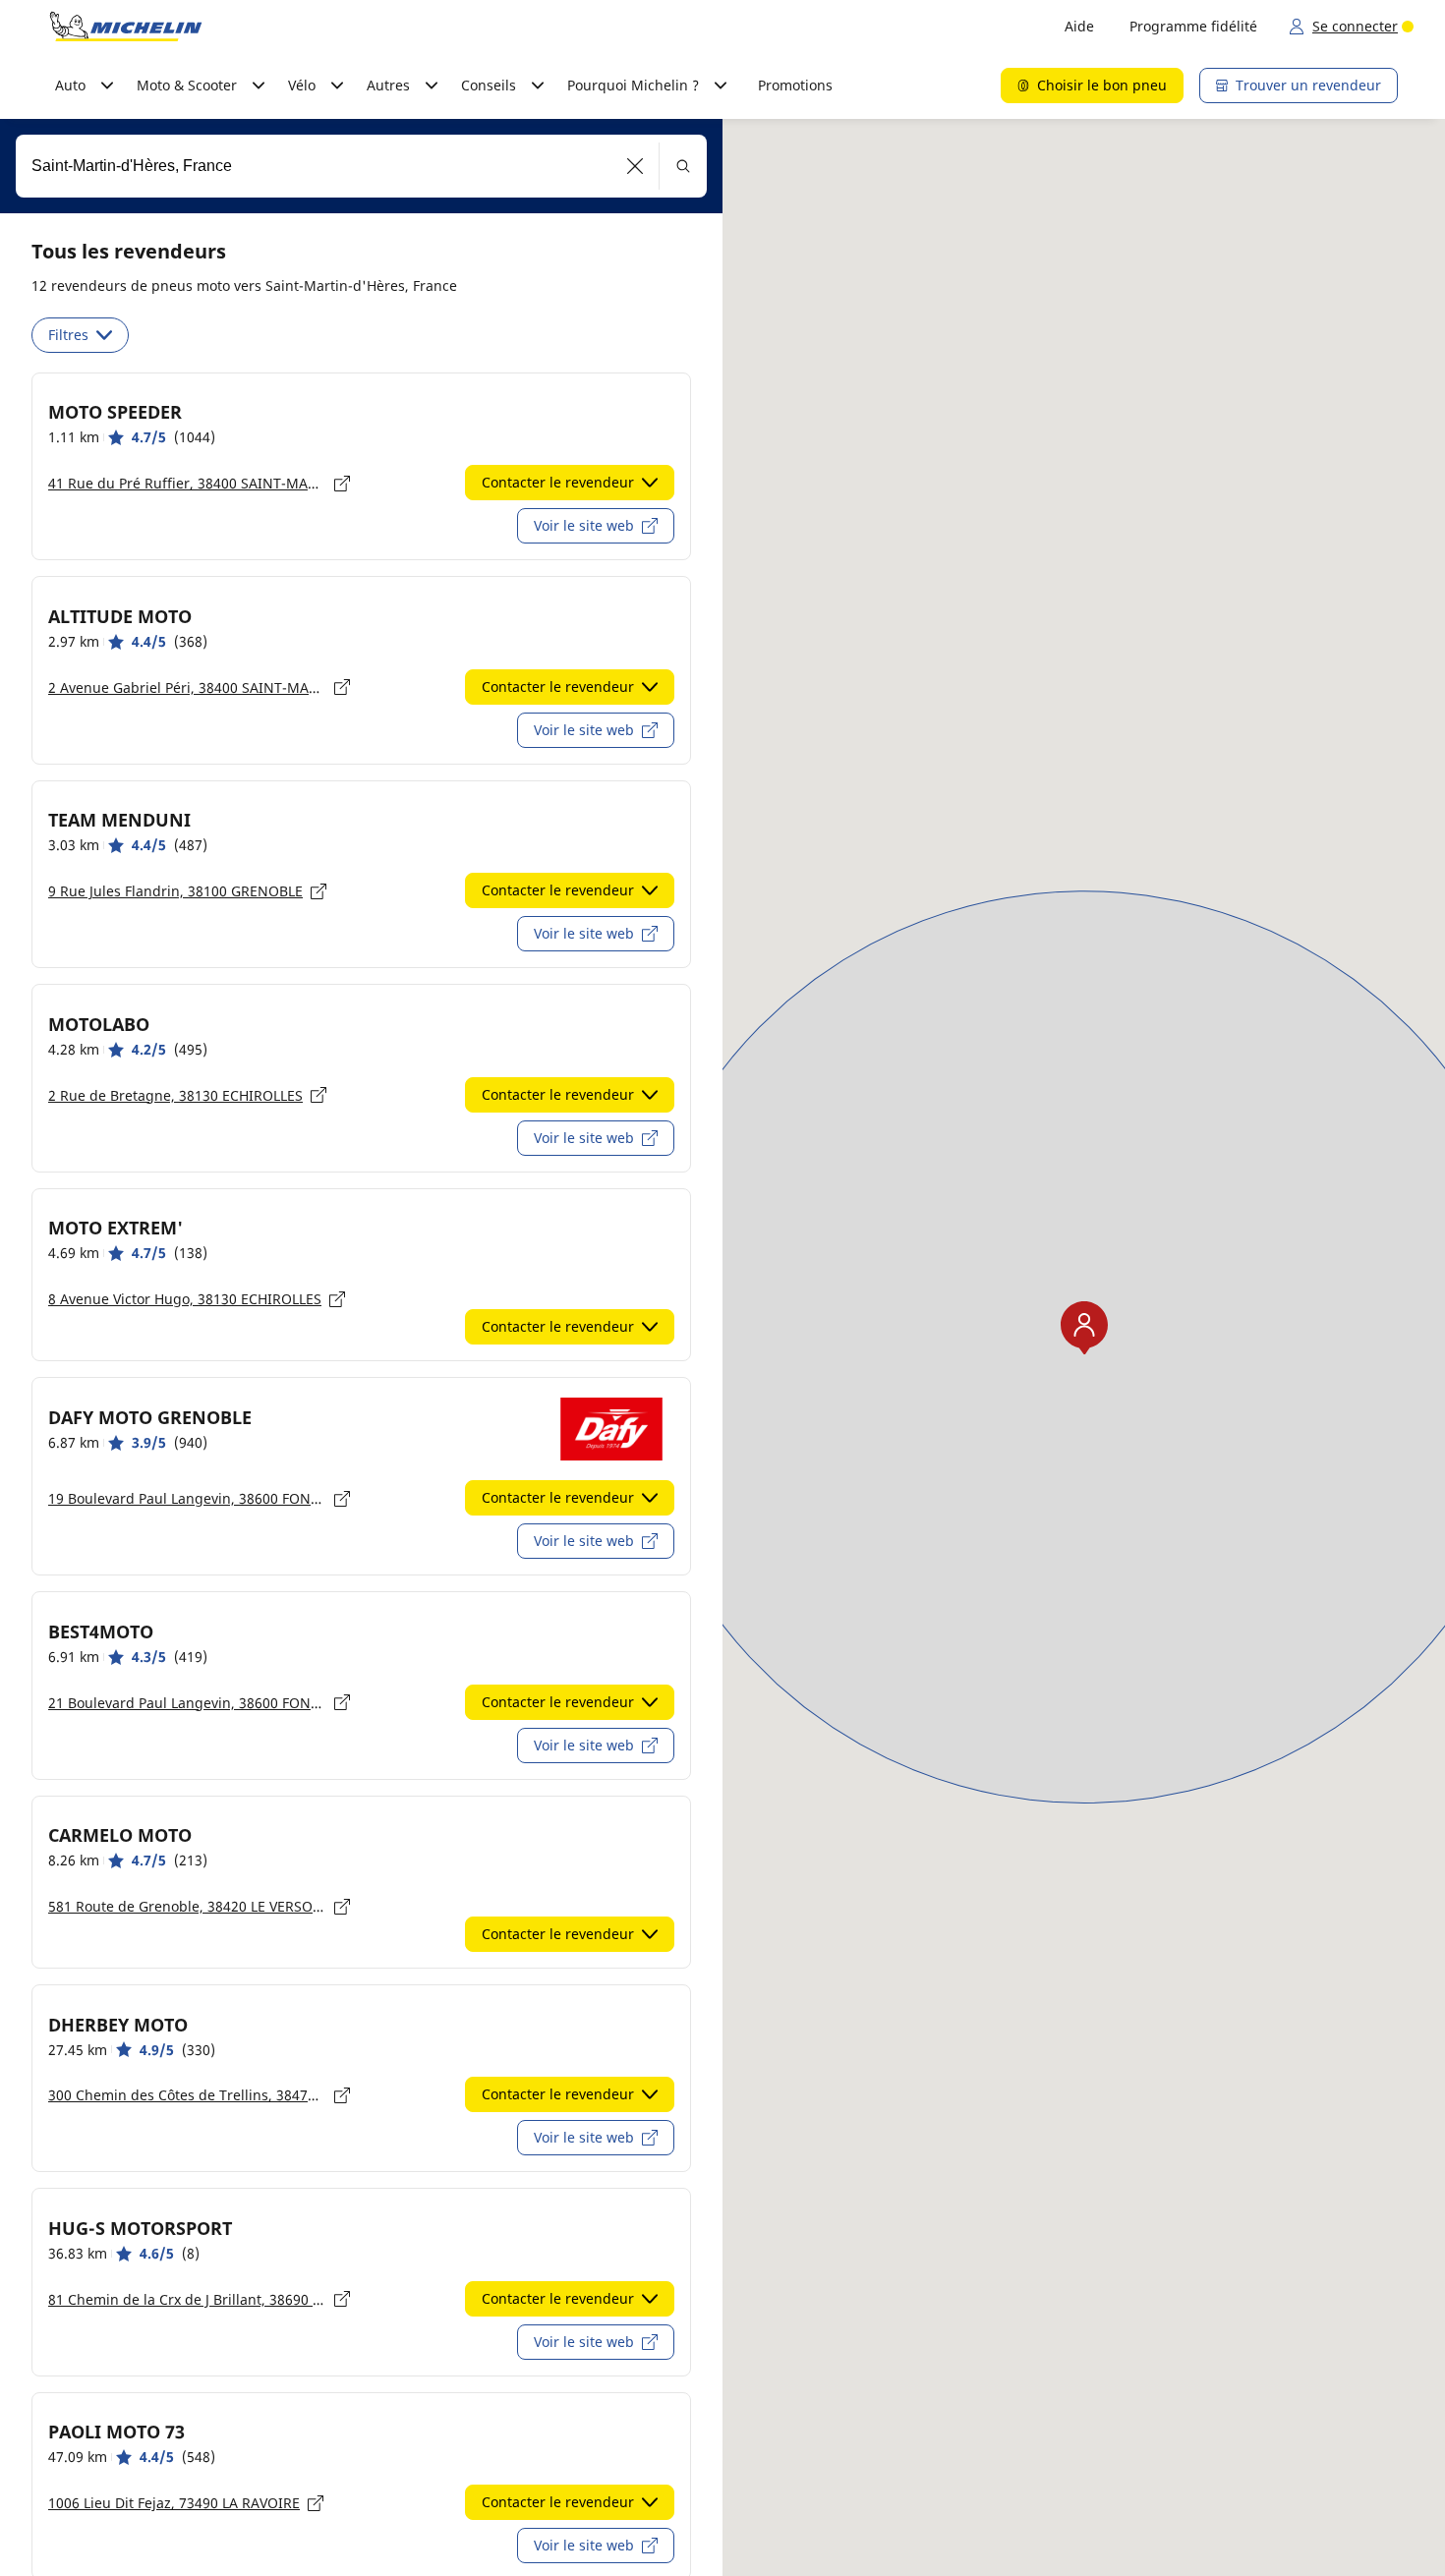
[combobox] (361, 166)
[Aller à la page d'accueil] (126, 27)
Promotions (795, 85)
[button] (636, 166)
